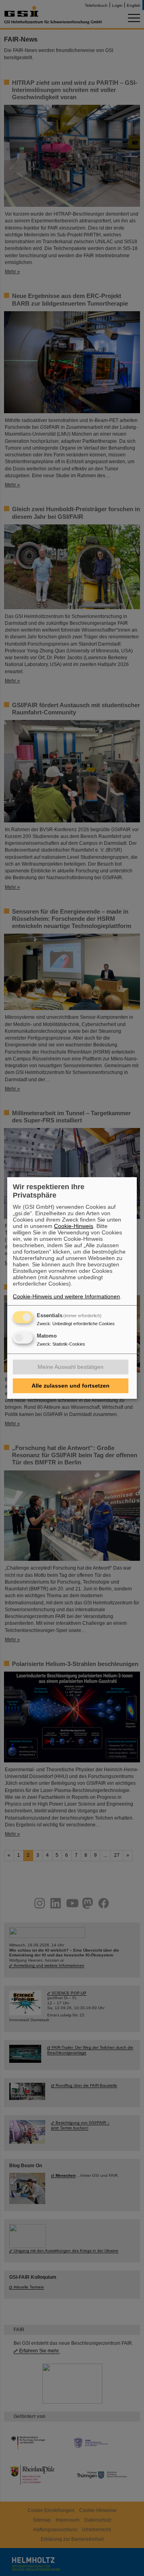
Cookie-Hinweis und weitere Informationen (66, 1296)
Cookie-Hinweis (74, 1226)
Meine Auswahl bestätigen (71, 1367)
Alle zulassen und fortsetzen (71, 1386)
